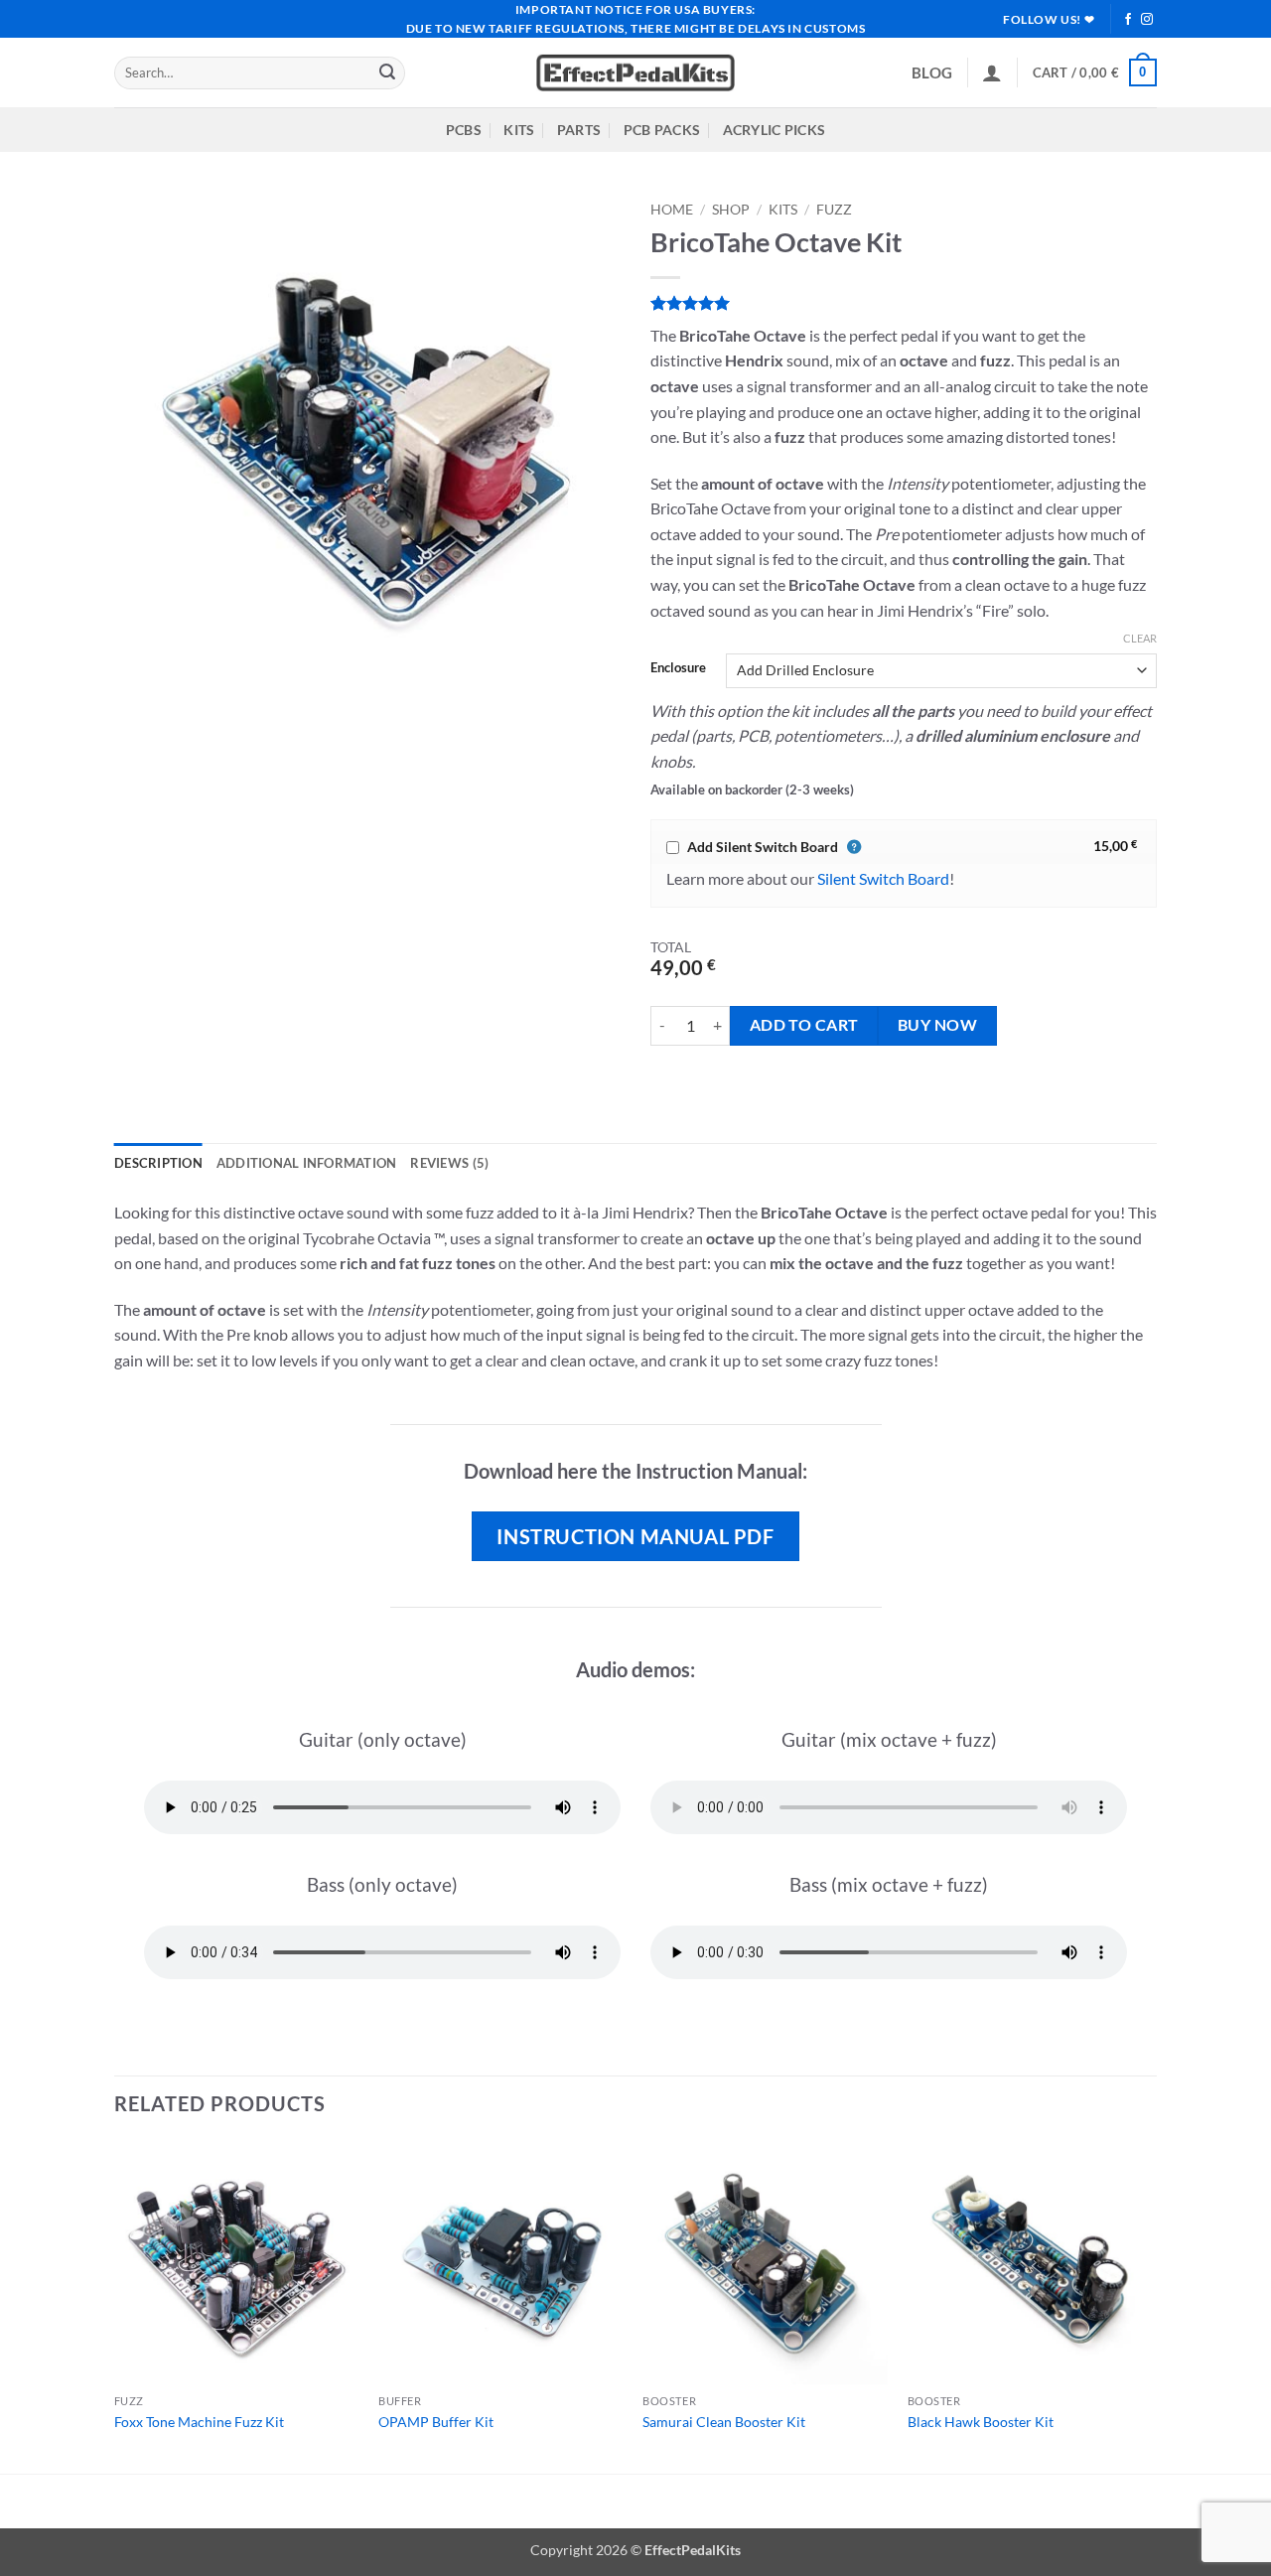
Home (672, 210)
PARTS (579, 130)
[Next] (1151, 2305)
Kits (783, 210)
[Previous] (115, 2305)
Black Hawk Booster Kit (981, 2422)
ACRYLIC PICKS (775, 130)
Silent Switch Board (883, 878)
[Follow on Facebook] (1128, 20)
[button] (992, 72)
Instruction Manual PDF (635, 1536)
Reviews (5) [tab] (449, 1163)
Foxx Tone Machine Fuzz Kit (199, 2422)
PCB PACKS (662, 130)
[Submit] (387, 73)
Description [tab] (158, 1163)
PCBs (464, 130)
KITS (519, 130)
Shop (731, 210)
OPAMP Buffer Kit (436, 2422)
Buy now (937, 1025)
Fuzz (834, 210)
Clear (1140, 638)
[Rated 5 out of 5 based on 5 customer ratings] (904, 303)
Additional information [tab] (307, 1163)
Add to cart (804, 1025)
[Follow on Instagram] (1147, 20)
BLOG (932, 72)
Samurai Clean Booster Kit (724, 2422)
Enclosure (678, 668)
